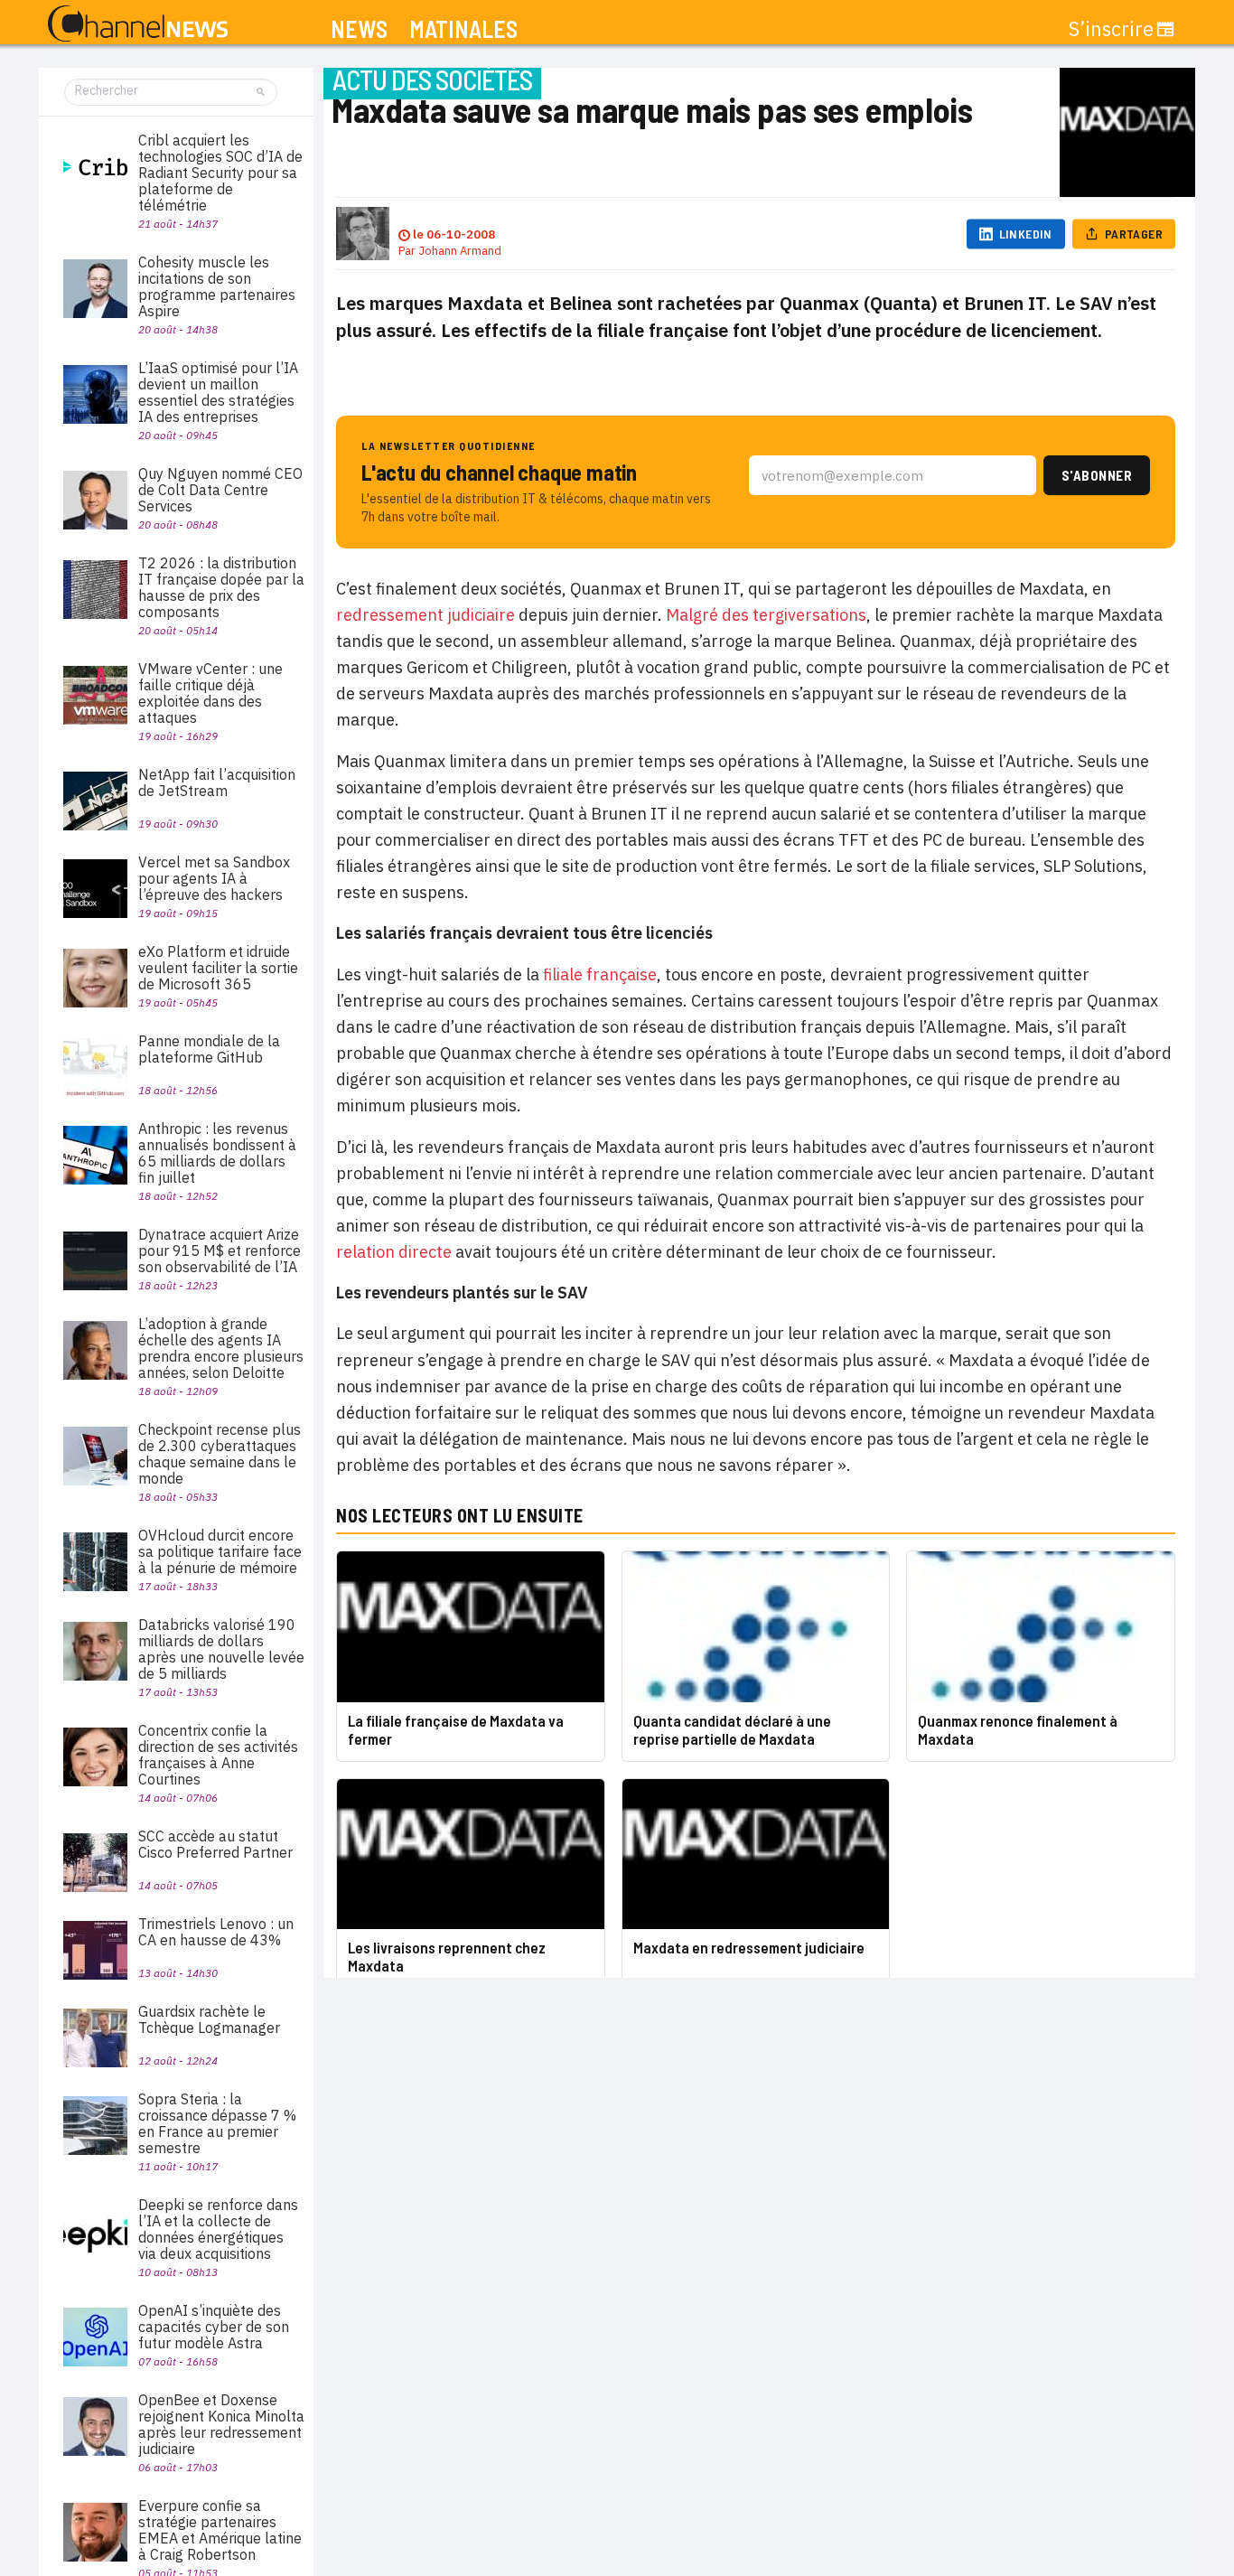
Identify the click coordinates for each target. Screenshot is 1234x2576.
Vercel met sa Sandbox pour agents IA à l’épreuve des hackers (214, 878)
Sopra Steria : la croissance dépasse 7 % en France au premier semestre (217, 2123)
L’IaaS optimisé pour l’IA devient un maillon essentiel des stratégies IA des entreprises (218, 392)
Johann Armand (460, 251)
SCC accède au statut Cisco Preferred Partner (215, 1844)
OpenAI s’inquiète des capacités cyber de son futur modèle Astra (214, 2327)
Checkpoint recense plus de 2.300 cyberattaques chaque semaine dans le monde (220, 1454)
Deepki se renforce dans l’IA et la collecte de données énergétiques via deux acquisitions (218, 2229)
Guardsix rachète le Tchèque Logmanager (209, 2019)
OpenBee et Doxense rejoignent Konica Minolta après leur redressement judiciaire (221, 2424)
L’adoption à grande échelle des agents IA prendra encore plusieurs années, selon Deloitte (221, 1348)
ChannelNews (138, 24)
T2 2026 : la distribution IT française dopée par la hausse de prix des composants (221, 587)
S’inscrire (1111, 29)
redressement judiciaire (425, 615)
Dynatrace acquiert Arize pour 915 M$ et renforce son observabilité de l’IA (220, 1251)
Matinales (463, 29)
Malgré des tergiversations (766, 615)
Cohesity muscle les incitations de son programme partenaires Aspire (217, 286)
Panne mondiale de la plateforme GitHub (209, 1049)
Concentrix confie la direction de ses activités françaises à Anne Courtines (218, 1755)
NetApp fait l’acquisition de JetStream (217, 782)
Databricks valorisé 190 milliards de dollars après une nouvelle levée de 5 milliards (221, 1649)
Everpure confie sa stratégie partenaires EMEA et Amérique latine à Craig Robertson (220, 2530)
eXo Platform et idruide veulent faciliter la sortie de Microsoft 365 (218, 968)
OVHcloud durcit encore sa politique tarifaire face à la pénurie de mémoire (220, 1551)
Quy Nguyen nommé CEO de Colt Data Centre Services (220, 490)
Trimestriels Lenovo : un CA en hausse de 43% (216, 1932)
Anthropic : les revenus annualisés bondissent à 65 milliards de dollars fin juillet (217, 1153)
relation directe (394, 1252)
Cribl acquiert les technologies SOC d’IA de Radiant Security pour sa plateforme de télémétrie (220, 173)
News (359, 29)
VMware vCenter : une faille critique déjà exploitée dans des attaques (210, 693)
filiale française (600, 974)
